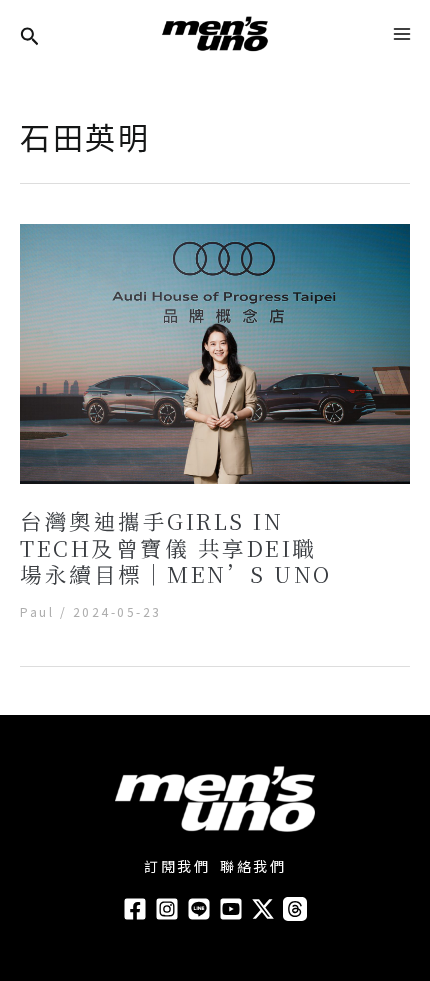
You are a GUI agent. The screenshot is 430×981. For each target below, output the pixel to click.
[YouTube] (231, 909)
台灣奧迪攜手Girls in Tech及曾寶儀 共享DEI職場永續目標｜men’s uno (176, 547)
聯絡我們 (253, 866)
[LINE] (199, 909)
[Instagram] (167, 909)
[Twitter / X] (263, 909)
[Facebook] (135, 909)
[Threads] (295, 909)
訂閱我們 (177, 866)
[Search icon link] (30, 37)
